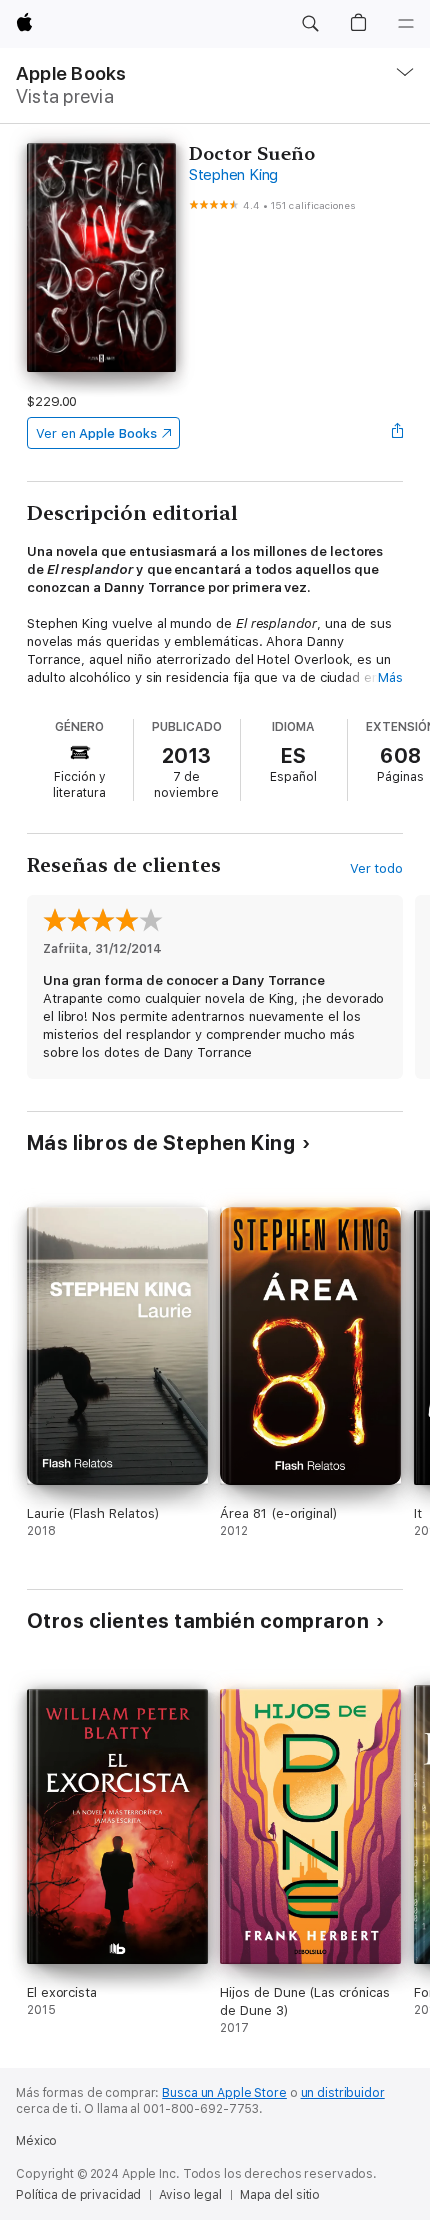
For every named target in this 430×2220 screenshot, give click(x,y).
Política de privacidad (78, 2195)
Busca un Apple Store (224, 2093)
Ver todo (376, 868)
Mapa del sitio (280, 2195)
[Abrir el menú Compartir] (397, 433)
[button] (310, 24)
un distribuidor (343, 2093)
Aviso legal (190, 2195)
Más (390, 677)
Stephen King (233, 175)
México (36, 2141)
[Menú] (406, 24)
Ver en (96, 433)
